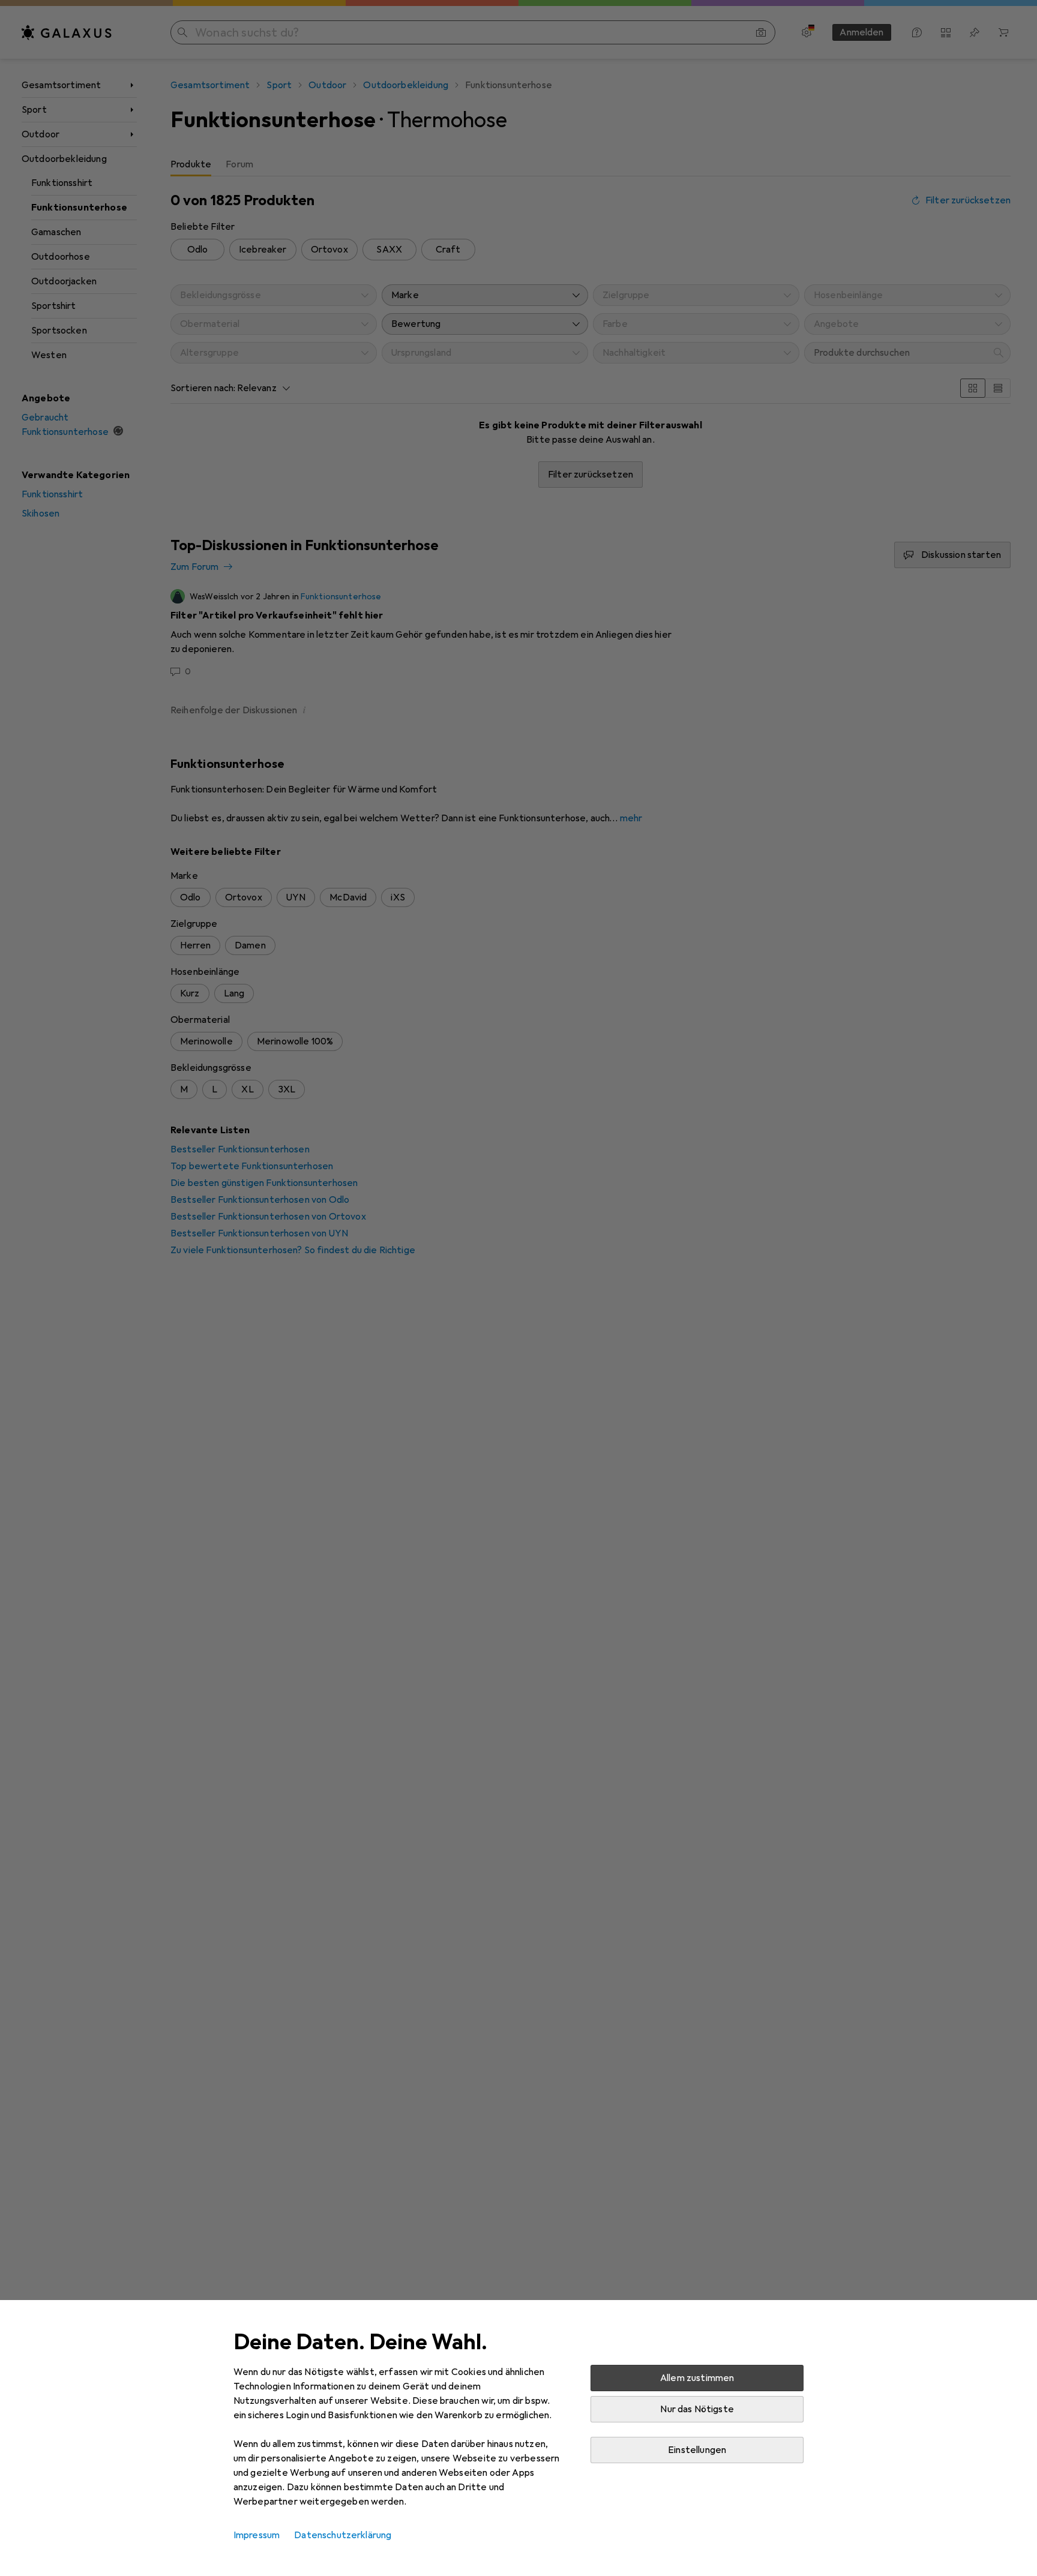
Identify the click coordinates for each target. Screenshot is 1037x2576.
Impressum (257, 2535)
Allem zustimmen (697, 2378)
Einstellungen (697, 2450)
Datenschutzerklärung (343, 2535)
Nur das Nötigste (697, 2409)
